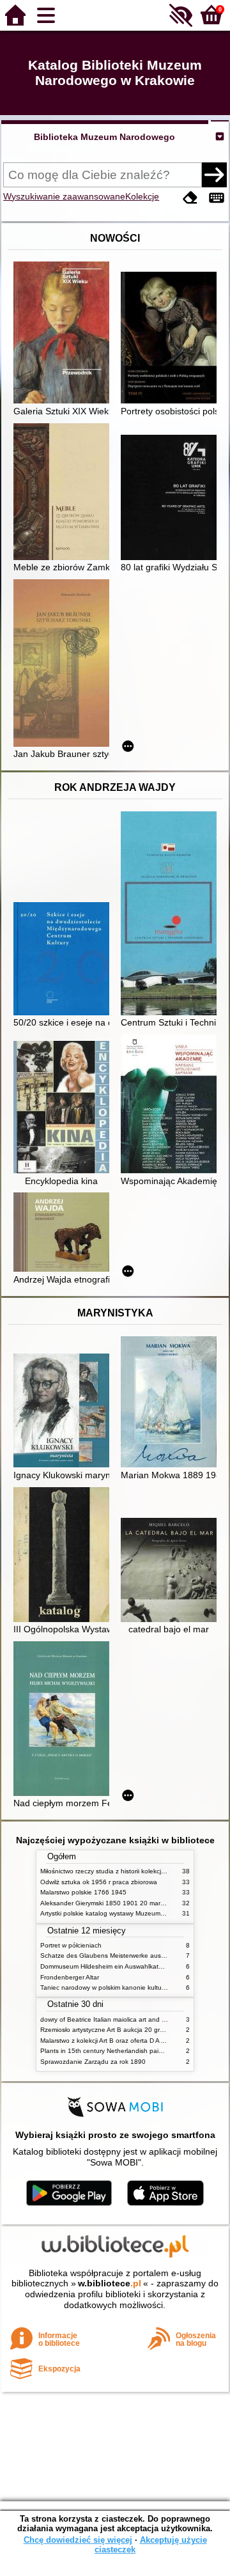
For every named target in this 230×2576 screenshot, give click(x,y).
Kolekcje (142, 196)
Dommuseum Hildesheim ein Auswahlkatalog (106, 1966)
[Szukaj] (214, 175)
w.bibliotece (110, 2283)
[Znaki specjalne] (217, 198)
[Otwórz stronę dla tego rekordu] (65, 334)
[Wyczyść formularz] (190, 198)
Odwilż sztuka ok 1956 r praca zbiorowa (99, 1882)
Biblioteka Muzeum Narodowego (104, 137)
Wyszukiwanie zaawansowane (64, 196)
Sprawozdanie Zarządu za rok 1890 (93, 2062)
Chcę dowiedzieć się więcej (78, 2540)
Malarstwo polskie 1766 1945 (83, 1892)
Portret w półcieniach (71, 1945)
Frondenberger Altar (70, 1977)
